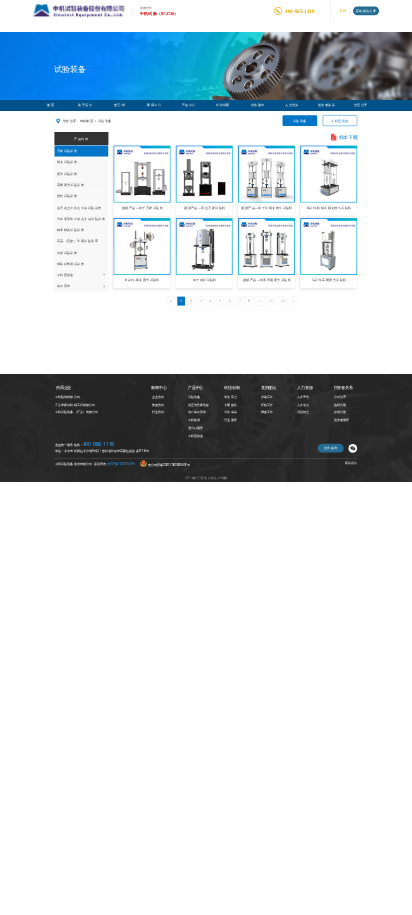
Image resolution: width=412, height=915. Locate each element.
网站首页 (86, 121)
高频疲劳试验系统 (71, 185)
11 (271, 301)
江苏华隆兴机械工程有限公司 (74, 405)
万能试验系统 (67, 151)
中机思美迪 (339, 121)
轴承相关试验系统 (71, 230)
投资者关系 (326, 105)
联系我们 (351, 463)
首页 (50, 105)
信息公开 (361, 105)
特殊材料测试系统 (71, 264)
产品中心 (189, 105)
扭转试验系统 (67, 196)
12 (283, 301)
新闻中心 (154, 105)
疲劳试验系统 (67, 174)
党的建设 (258, 105)
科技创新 (223, 105)
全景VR (120, 105)
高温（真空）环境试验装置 (78, 241)
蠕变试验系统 (67, 162)
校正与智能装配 (198, 405)
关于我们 (85, 105)
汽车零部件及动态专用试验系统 (81, 219)
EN (343, 10)
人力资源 (292, 105)
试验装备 (300, 121)
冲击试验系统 (67, 252)
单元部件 (64, 286)
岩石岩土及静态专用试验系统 (79, 207)
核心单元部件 (197, 412)
